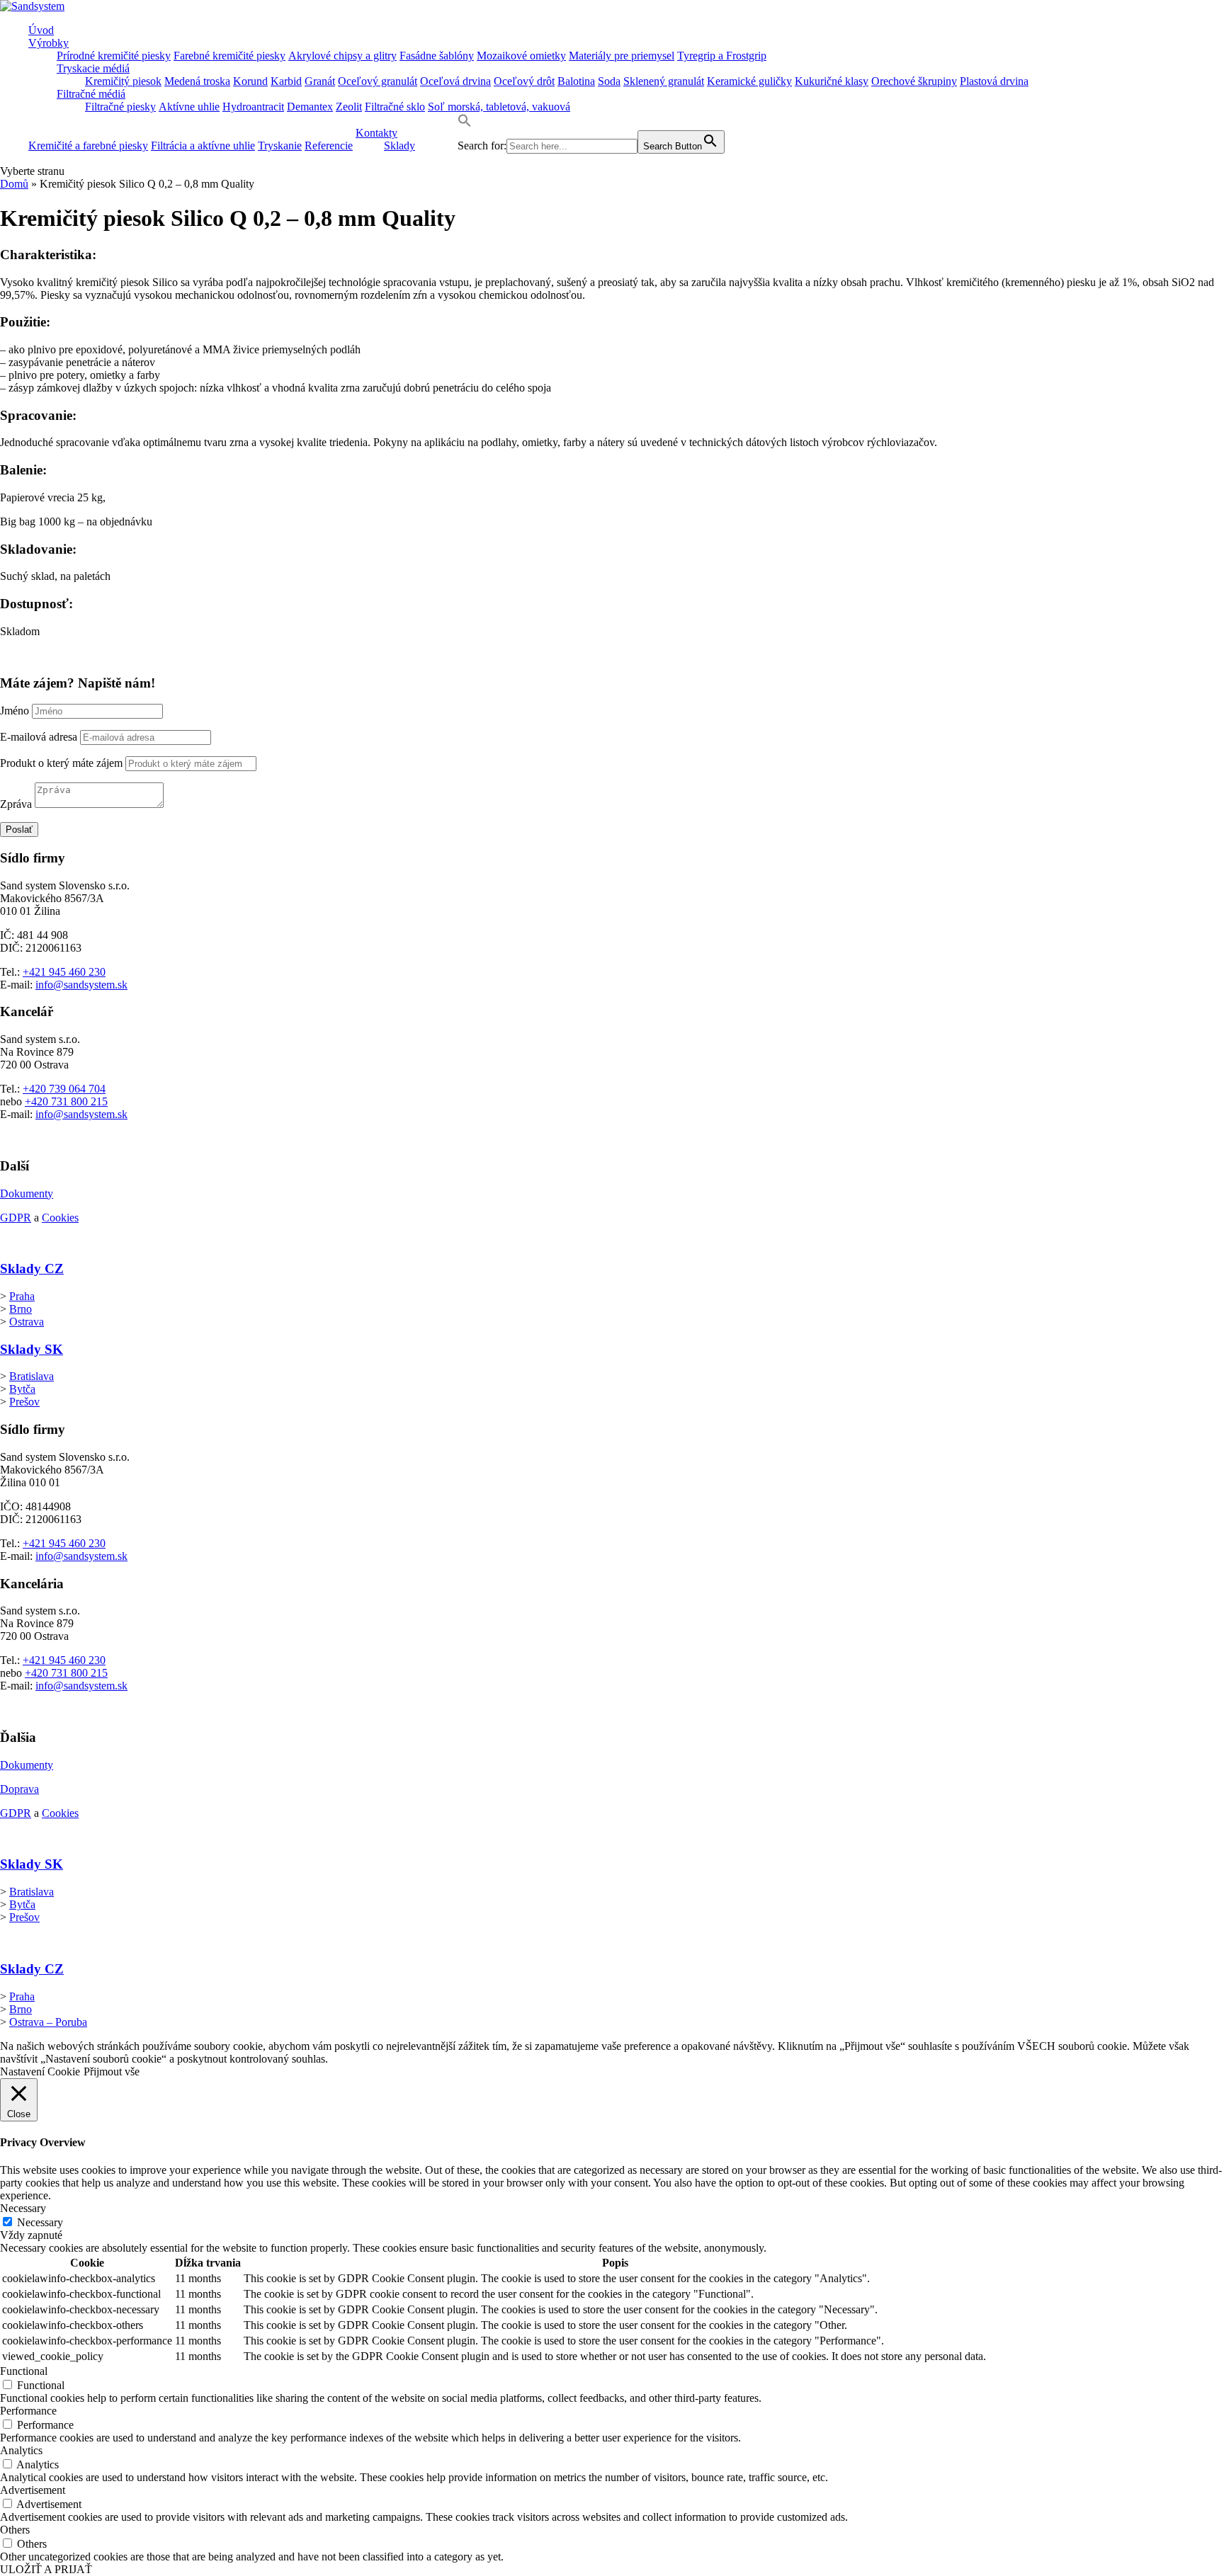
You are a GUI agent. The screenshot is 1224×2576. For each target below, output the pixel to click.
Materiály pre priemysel (622, 56)
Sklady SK (32, 1349)
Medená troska (197, 81)
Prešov (24, 1402)
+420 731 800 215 (66, 1101)
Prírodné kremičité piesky (114, 56)
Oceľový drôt (524, 81)
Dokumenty (27, 1193)
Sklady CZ (32, 1269)
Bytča (22, 1389)
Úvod (41, 30)
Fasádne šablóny (437, 56)
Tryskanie (280, 146)
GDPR (16, 1218)
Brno (21, 1309)
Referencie (329, 146)
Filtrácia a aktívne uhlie (203, 146)
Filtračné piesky (120, 107)
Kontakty (376, 133)
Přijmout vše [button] (112, 2071)
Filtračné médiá (91, 94)
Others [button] (15, 2530)
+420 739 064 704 (64, 1089)
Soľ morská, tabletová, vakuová (499, 107)
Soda (609, 81)
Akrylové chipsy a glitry (342, 56)
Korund (250, 81)
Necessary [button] (23, 2208)
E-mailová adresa (39, 737)
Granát (320, 81)
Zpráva (16, 804)
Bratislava (32, 1376)
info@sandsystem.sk (81, 985)
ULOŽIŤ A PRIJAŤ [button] (46, 2569)
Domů (14, 184)
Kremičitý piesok (123, 81)
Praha (22, 1296)
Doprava (19, 1789)
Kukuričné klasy (832, 81)
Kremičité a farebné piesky (88, 146)
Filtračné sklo (395, 107)
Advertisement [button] (33, 2490)
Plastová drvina (994, 81)
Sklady (399, 146)
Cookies (60, 1218)
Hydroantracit (253, 107)
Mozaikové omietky (521, 56)
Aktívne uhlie (189, 107)
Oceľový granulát (378, 81)
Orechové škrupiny (914, 81)
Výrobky (49, 43)
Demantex (310, 107)
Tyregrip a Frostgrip (722, 56)
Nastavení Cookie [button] (40, 2071)
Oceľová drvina (455, 81)
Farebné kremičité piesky (229, 56)
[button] (465, 124)
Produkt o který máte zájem (61, 763)
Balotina (576, 81)
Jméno (15, 711)
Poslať (19, 830)
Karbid (286, 81)
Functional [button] (24, 2371)
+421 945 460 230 (64, 972)
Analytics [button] (21, 2450)
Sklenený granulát (664, 81)
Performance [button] (28, 2411)
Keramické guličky (749, 81)
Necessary (40, 2222)
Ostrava (27, 1322)
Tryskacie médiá (93, 68)
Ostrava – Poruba (48, 2022)
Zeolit (349, 107)
